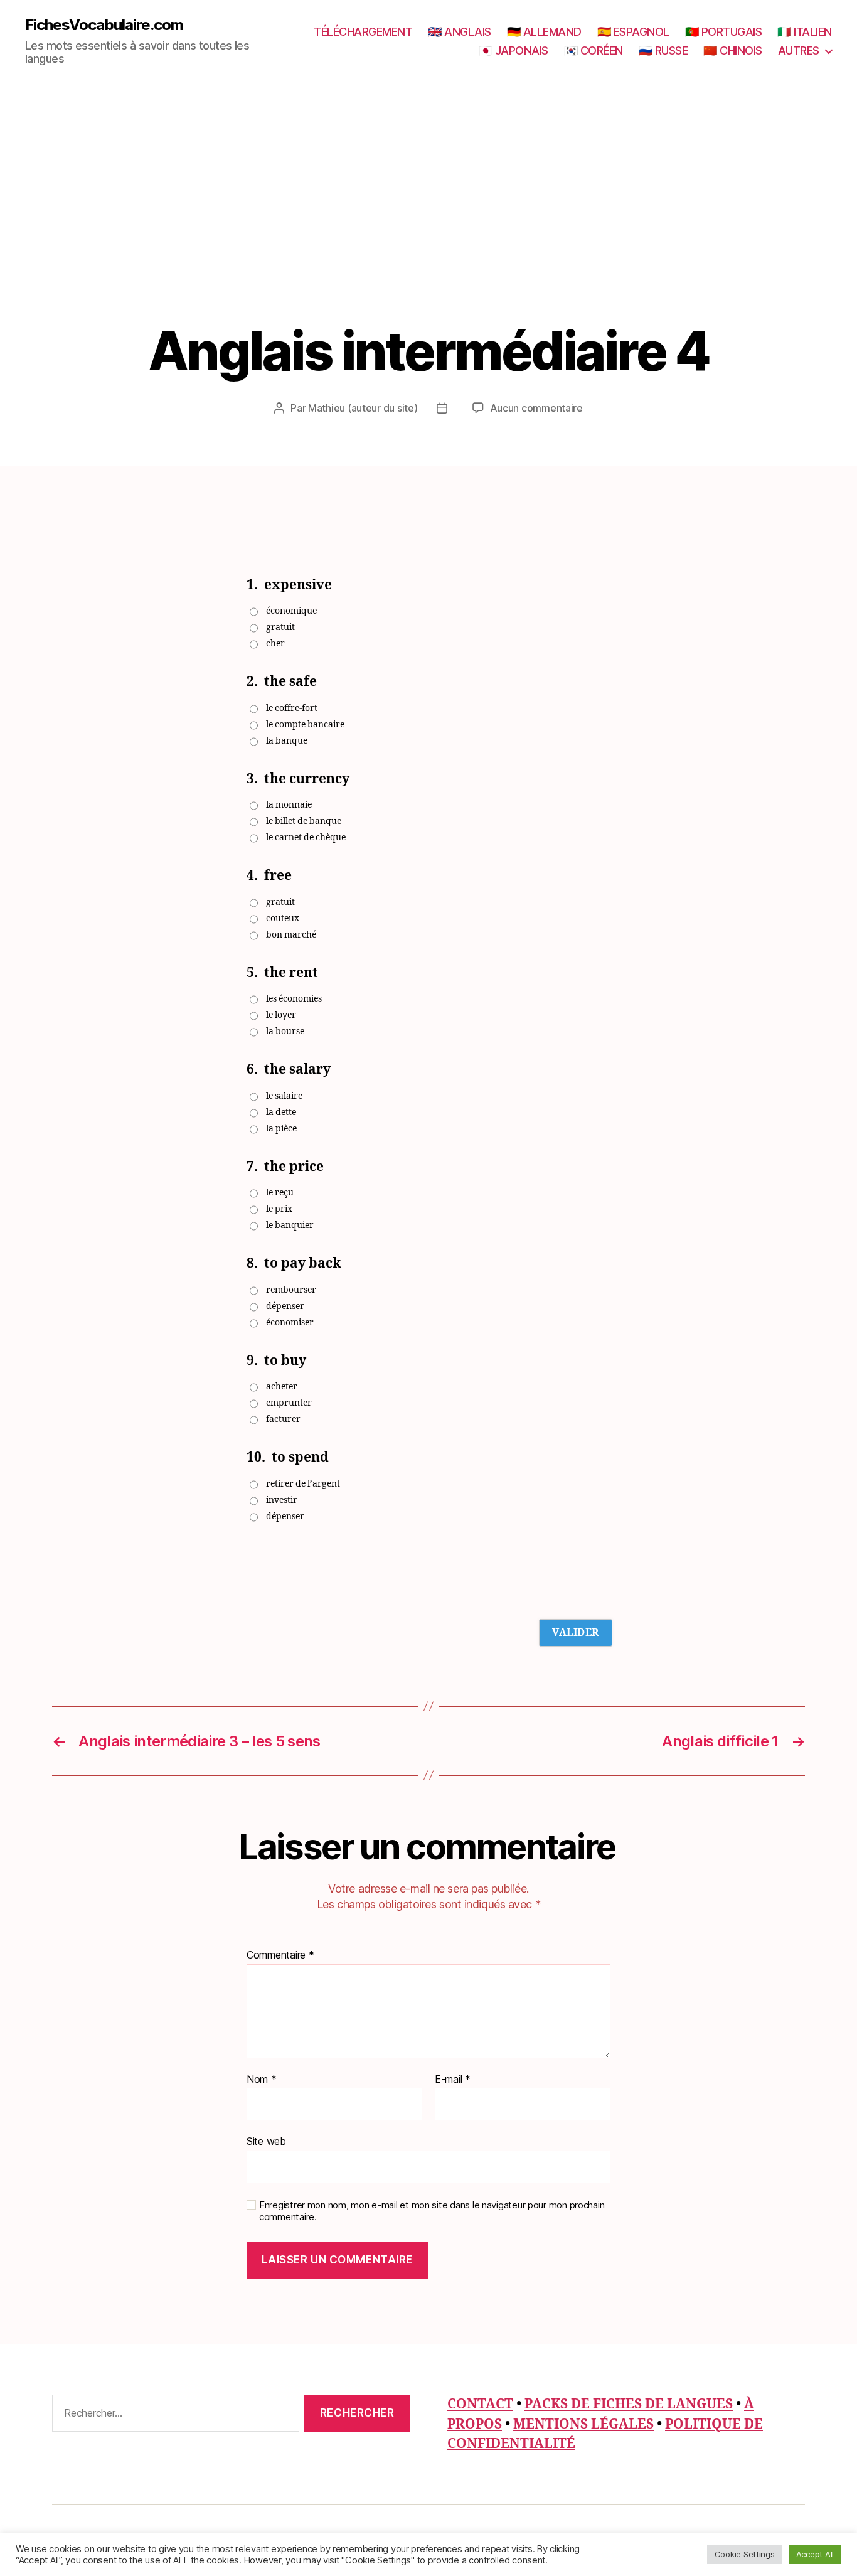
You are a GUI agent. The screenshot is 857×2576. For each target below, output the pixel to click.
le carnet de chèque (306, 837)
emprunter (289, 1403)
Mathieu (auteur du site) (363, 408)
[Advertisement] (428, 227)
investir (282, 1500)
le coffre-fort (292, 708)
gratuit (280, 627)
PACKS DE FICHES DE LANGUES (629, 2404)
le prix (279, 1209)
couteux (283, 918)
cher (275, 644)
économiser (290, 1323)
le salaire (284, 1096)
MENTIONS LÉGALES (583, 2424)
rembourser (291, 1290)
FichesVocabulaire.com (104, 25)
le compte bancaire (305, 724)
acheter (282, 1387)
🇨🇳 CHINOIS (733, 51)
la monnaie (289, 805)
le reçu (280, 1193)
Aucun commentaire (536, 408)
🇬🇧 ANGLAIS (460, 32)
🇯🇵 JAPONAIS (514, 51)
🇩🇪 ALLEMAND (544, 32)
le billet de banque (304, 821)
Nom (262, 2080)
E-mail (453, 2080)
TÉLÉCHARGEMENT (363, 32)
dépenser (285, 1306)
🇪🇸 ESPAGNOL (633, 32)
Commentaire (280, 1955)
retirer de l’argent (303, 1484)
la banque (287, 741)
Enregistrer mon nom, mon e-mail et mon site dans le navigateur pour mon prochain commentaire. (432, 2211)
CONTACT (480, 2404)
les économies (294, 999)
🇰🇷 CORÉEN (594, 51)
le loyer (281, 1015)
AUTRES (799, 51)
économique (291, 611)
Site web (266, 2141)
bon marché (291, 935)
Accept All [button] (815, 2554)
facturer (283, 1419)
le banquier (290, 1225)
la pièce (281, 1129)
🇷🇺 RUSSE (663, 51)
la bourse (285, 1031)
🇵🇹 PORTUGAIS (724, 32)
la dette (281, 1112)
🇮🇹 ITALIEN (805, 32)
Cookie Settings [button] (745, 2554)
